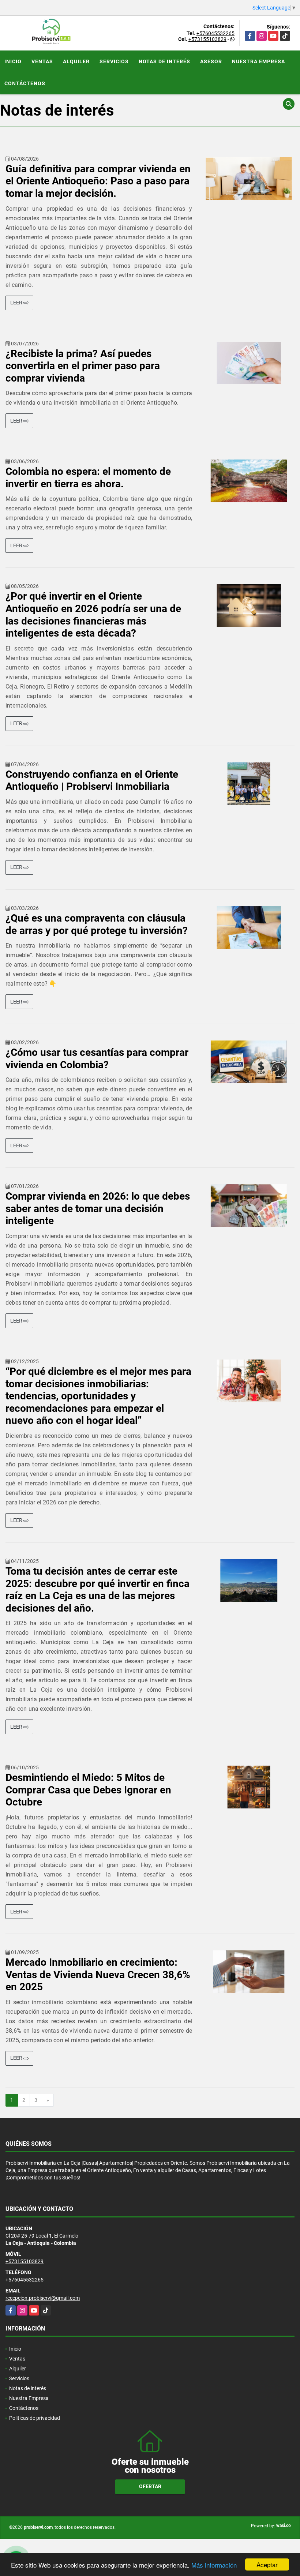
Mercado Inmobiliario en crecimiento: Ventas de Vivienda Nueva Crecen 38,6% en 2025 (98, 1975)
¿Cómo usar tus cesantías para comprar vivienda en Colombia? (97, 1059)
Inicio (13, 61)
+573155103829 (207, 39)
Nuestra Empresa (258, 61)
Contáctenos (25, 83)
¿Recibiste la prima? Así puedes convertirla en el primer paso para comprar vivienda (83, 366)
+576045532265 (215, 33)
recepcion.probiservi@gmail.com (43, 2298)
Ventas (42, 61)
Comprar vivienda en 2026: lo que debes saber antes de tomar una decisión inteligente (98, 1208)
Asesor (211, 61)
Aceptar (267, 2564)
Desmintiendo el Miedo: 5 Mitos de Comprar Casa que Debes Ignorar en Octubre (88, 1790)
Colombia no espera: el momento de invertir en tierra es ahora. (88, 478)
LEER (17, 303)
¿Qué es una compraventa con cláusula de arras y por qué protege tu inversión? (97, 924)
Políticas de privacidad (35, 2418)
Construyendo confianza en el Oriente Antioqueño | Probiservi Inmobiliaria (92, 781)
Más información (214, 2565)
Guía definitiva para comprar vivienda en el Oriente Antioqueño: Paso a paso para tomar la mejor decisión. (98, 181)
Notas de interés (164, 61)
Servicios (114, 61)
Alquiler (76, 61)
